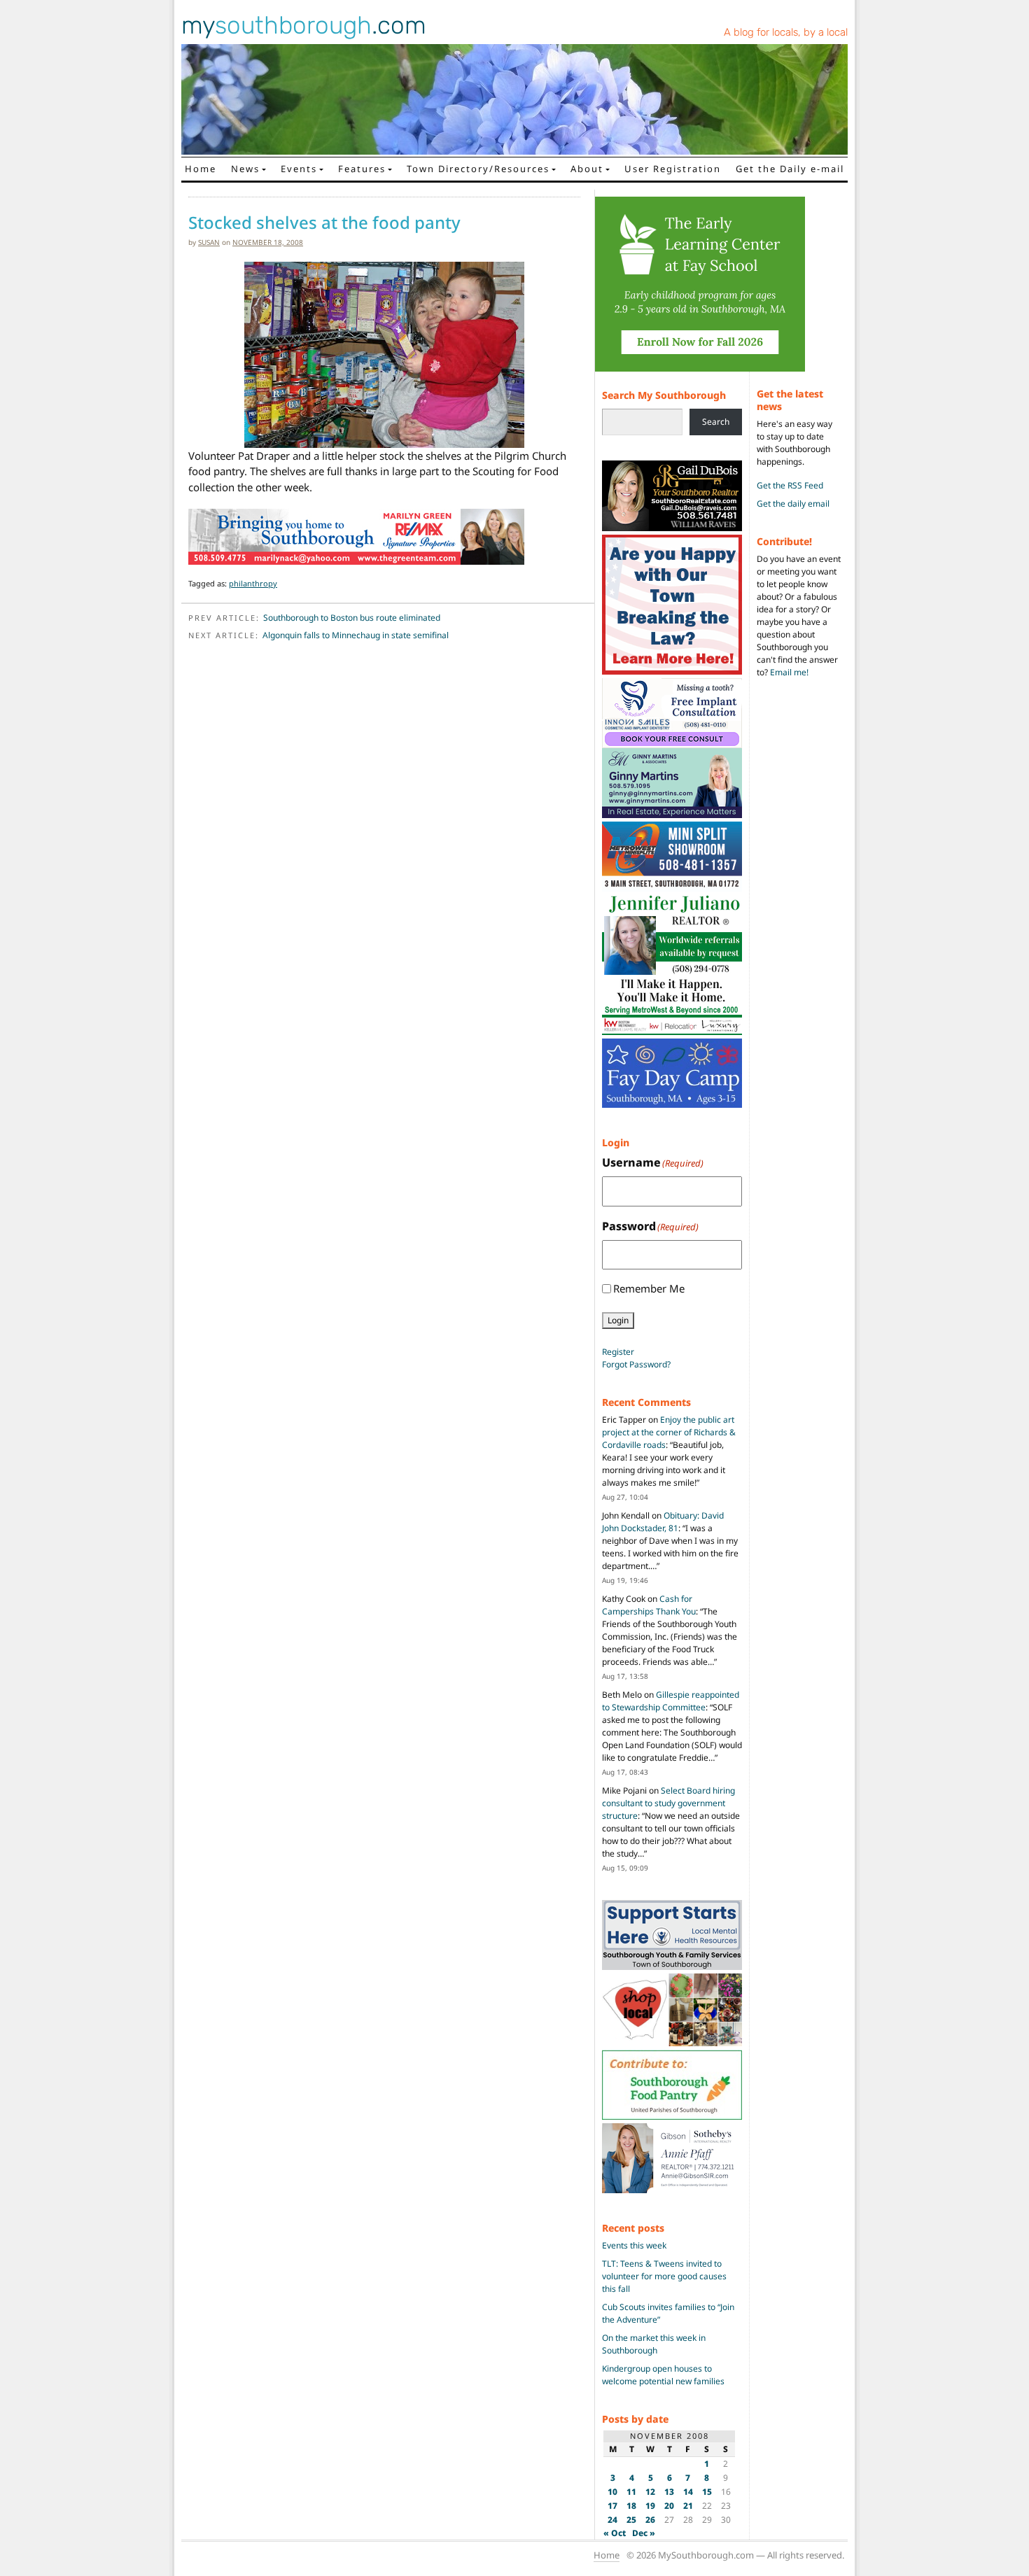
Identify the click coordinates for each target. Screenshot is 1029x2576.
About (587, 169)
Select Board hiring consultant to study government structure (668, 1803)
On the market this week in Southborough (654, 2344)
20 (669, 2506)
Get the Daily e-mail (790, 169)
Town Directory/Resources (478, 169)
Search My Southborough (664, 395)
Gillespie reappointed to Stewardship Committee (671, 1701)
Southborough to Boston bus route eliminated (352, 618)
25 (631, 2520)
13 (669, 2492)
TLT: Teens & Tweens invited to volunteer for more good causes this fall (664, 2276)
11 (631, 2492)
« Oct (615, 2533)
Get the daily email (793, 504)
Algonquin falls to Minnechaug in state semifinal (356, 635)
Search (716, 422)
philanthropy (253, 583)
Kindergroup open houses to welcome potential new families (663, 2375)
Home (201, 169)
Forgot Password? (636, 1364)
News (245, 169)
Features (362, 169)
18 (631, 2506)
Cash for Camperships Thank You (649, 1605)
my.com (304, 25)
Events (299, 169)
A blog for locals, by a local (786, 32)
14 (688, 2492)
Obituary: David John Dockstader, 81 (663, 1522)
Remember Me (649, 1288)
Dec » (644, 2533)
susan (209, 242)
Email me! (789, 672)
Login (618, 1320)
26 (650, 2520)
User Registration (673, 169)
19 (650, 2506)
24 (612, 2520)
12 (650, 2492)
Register (618, 1352)
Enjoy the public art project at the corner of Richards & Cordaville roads (669, 1432)
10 (612, 2492)
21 (688, 2506)
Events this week (634, 2245)
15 (707, 2492)
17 (612, 2506)
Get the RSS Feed (790, 485)
